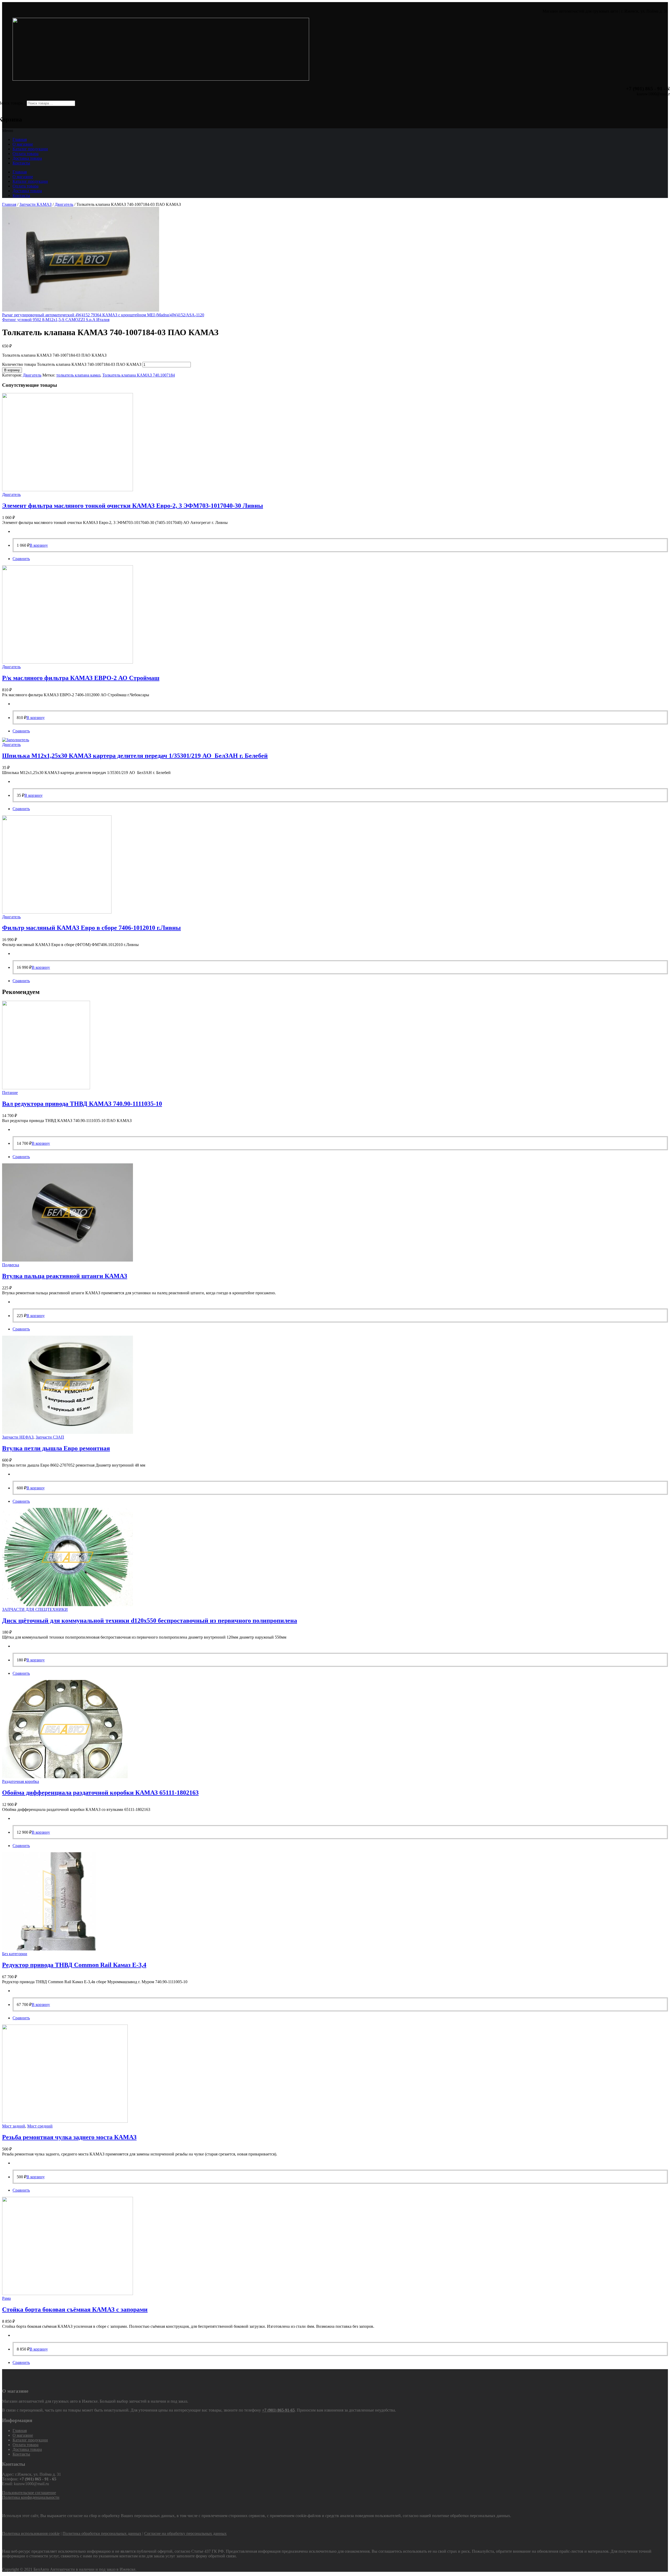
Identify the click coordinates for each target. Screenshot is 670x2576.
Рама (6, 2298)
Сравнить (21, 559)
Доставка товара (27, 158)
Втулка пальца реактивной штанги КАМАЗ (65, 1276)
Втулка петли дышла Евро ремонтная (56, 1448)
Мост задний (14, 2126)
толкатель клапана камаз (78, 375)
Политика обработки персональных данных (102, 2533)
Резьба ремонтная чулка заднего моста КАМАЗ (69, 2137)
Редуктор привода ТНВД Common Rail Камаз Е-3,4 (74, 1965)
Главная (20, 139)
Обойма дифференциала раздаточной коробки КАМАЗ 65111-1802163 (100, 1793)
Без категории (15, 1954)
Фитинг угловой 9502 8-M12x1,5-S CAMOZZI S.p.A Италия (56, 320)
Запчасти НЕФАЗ (18, 1437)
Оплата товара (26, 154)
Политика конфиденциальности (31, 2497)
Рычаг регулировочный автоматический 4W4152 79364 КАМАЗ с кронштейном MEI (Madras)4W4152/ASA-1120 (103, 315)
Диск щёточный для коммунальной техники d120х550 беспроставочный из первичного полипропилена (150, 1621)
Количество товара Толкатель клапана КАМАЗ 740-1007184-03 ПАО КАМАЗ (72, 364)
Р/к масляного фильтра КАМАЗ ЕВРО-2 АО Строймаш (81, 678)
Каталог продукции (30, 149)
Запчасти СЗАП (50, 1437)
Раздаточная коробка (21, 1781)
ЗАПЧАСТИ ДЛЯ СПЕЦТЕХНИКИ (35, 1609)
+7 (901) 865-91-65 (278, 2410)
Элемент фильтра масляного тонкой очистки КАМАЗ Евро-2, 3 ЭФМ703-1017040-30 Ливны (133, 506)
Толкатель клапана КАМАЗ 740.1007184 (139, 375)
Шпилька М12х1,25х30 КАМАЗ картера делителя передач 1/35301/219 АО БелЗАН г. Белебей (135, 756)
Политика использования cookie (31, 2533)
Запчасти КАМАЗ (35, 204)
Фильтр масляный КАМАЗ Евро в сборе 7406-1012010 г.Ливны (91, 928)
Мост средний (40, 2126)
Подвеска (11, 1265)
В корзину (12, 370)
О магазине (23, 144)
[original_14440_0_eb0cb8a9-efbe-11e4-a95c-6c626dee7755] (81, 310)
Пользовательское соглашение (29, 2493)
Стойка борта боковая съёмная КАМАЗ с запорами (75, 2309)
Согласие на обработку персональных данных (185, 2533)
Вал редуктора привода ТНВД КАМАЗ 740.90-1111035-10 (82, 1104)
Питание (10, 1093)
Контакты (21, 163)
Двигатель (64, 204)
